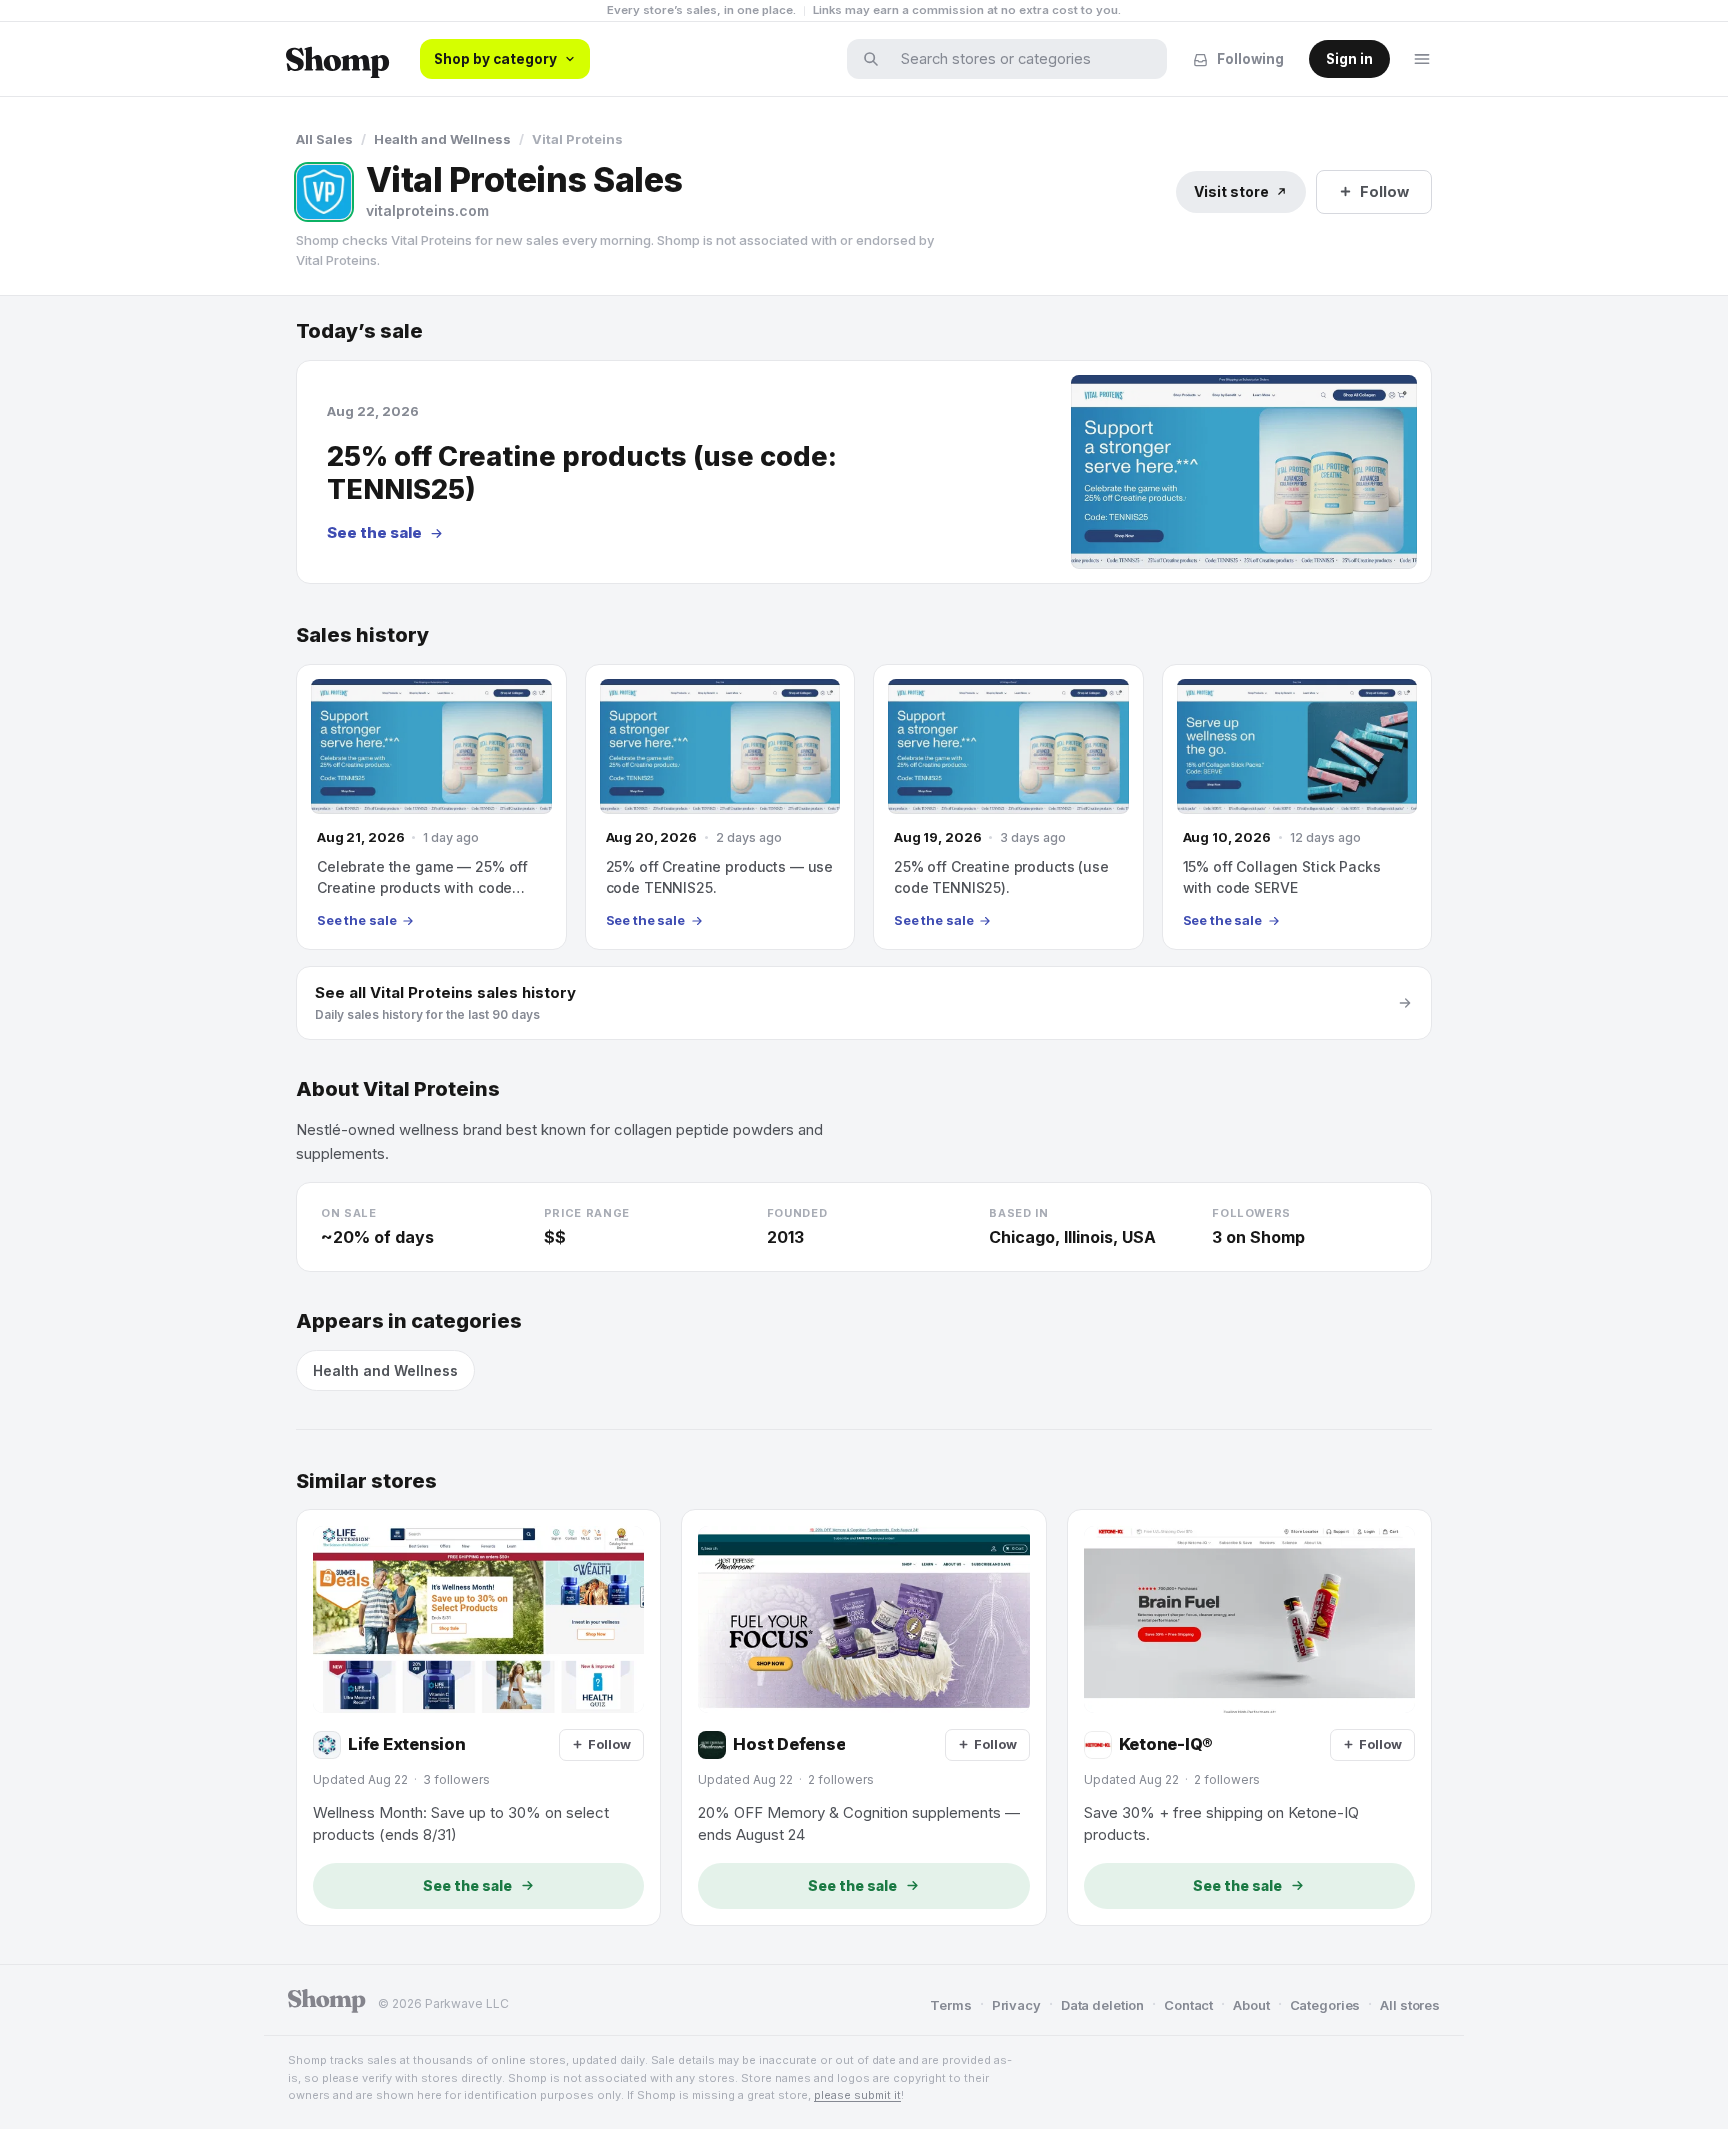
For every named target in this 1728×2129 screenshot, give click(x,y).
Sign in (1349, 59)
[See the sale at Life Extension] (478, 1717)
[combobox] (1020, 59)
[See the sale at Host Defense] (863, 1717)
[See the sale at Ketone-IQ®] (1249, 1717)
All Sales (324, 139)
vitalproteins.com (427, 210)
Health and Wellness (442, 139)
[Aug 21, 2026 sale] (431, 807)
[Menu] (1422, 59)
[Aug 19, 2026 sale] (1008, 807)
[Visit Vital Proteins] (324, 192)
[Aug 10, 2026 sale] (1297, 807)
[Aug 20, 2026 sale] (720, 807)
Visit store (1231, 191)
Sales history (362, 635)
